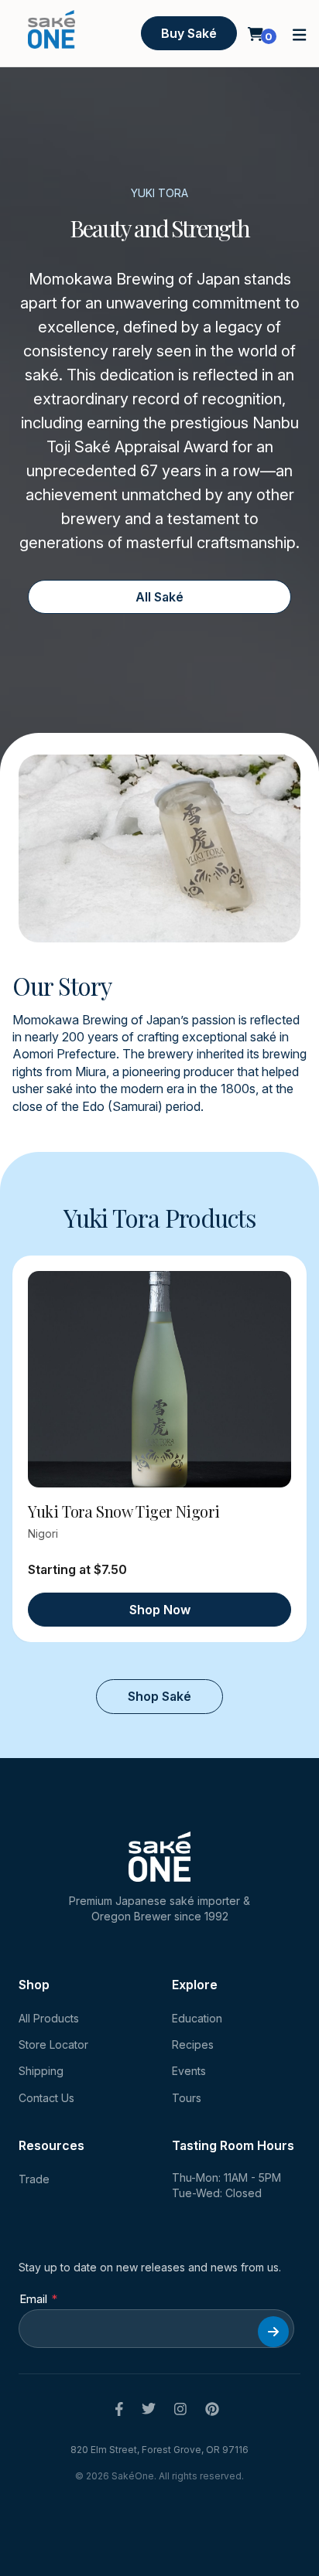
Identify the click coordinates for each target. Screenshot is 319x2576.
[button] (300, 34)
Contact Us (46, 2098)
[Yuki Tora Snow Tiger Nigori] (159, 1379)
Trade (34, 2179)
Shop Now (160, 1610)
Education (197, 2018)
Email (33, 2299)
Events (189, 2071)
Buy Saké (189, 33)
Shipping (41, 2071)
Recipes (193, 2044)
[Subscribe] (273, 2332)
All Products (49, 2018)
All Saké (159, 597)
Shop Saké (159, 1696)
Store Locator (53, 2044)
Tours (187, 2098)
